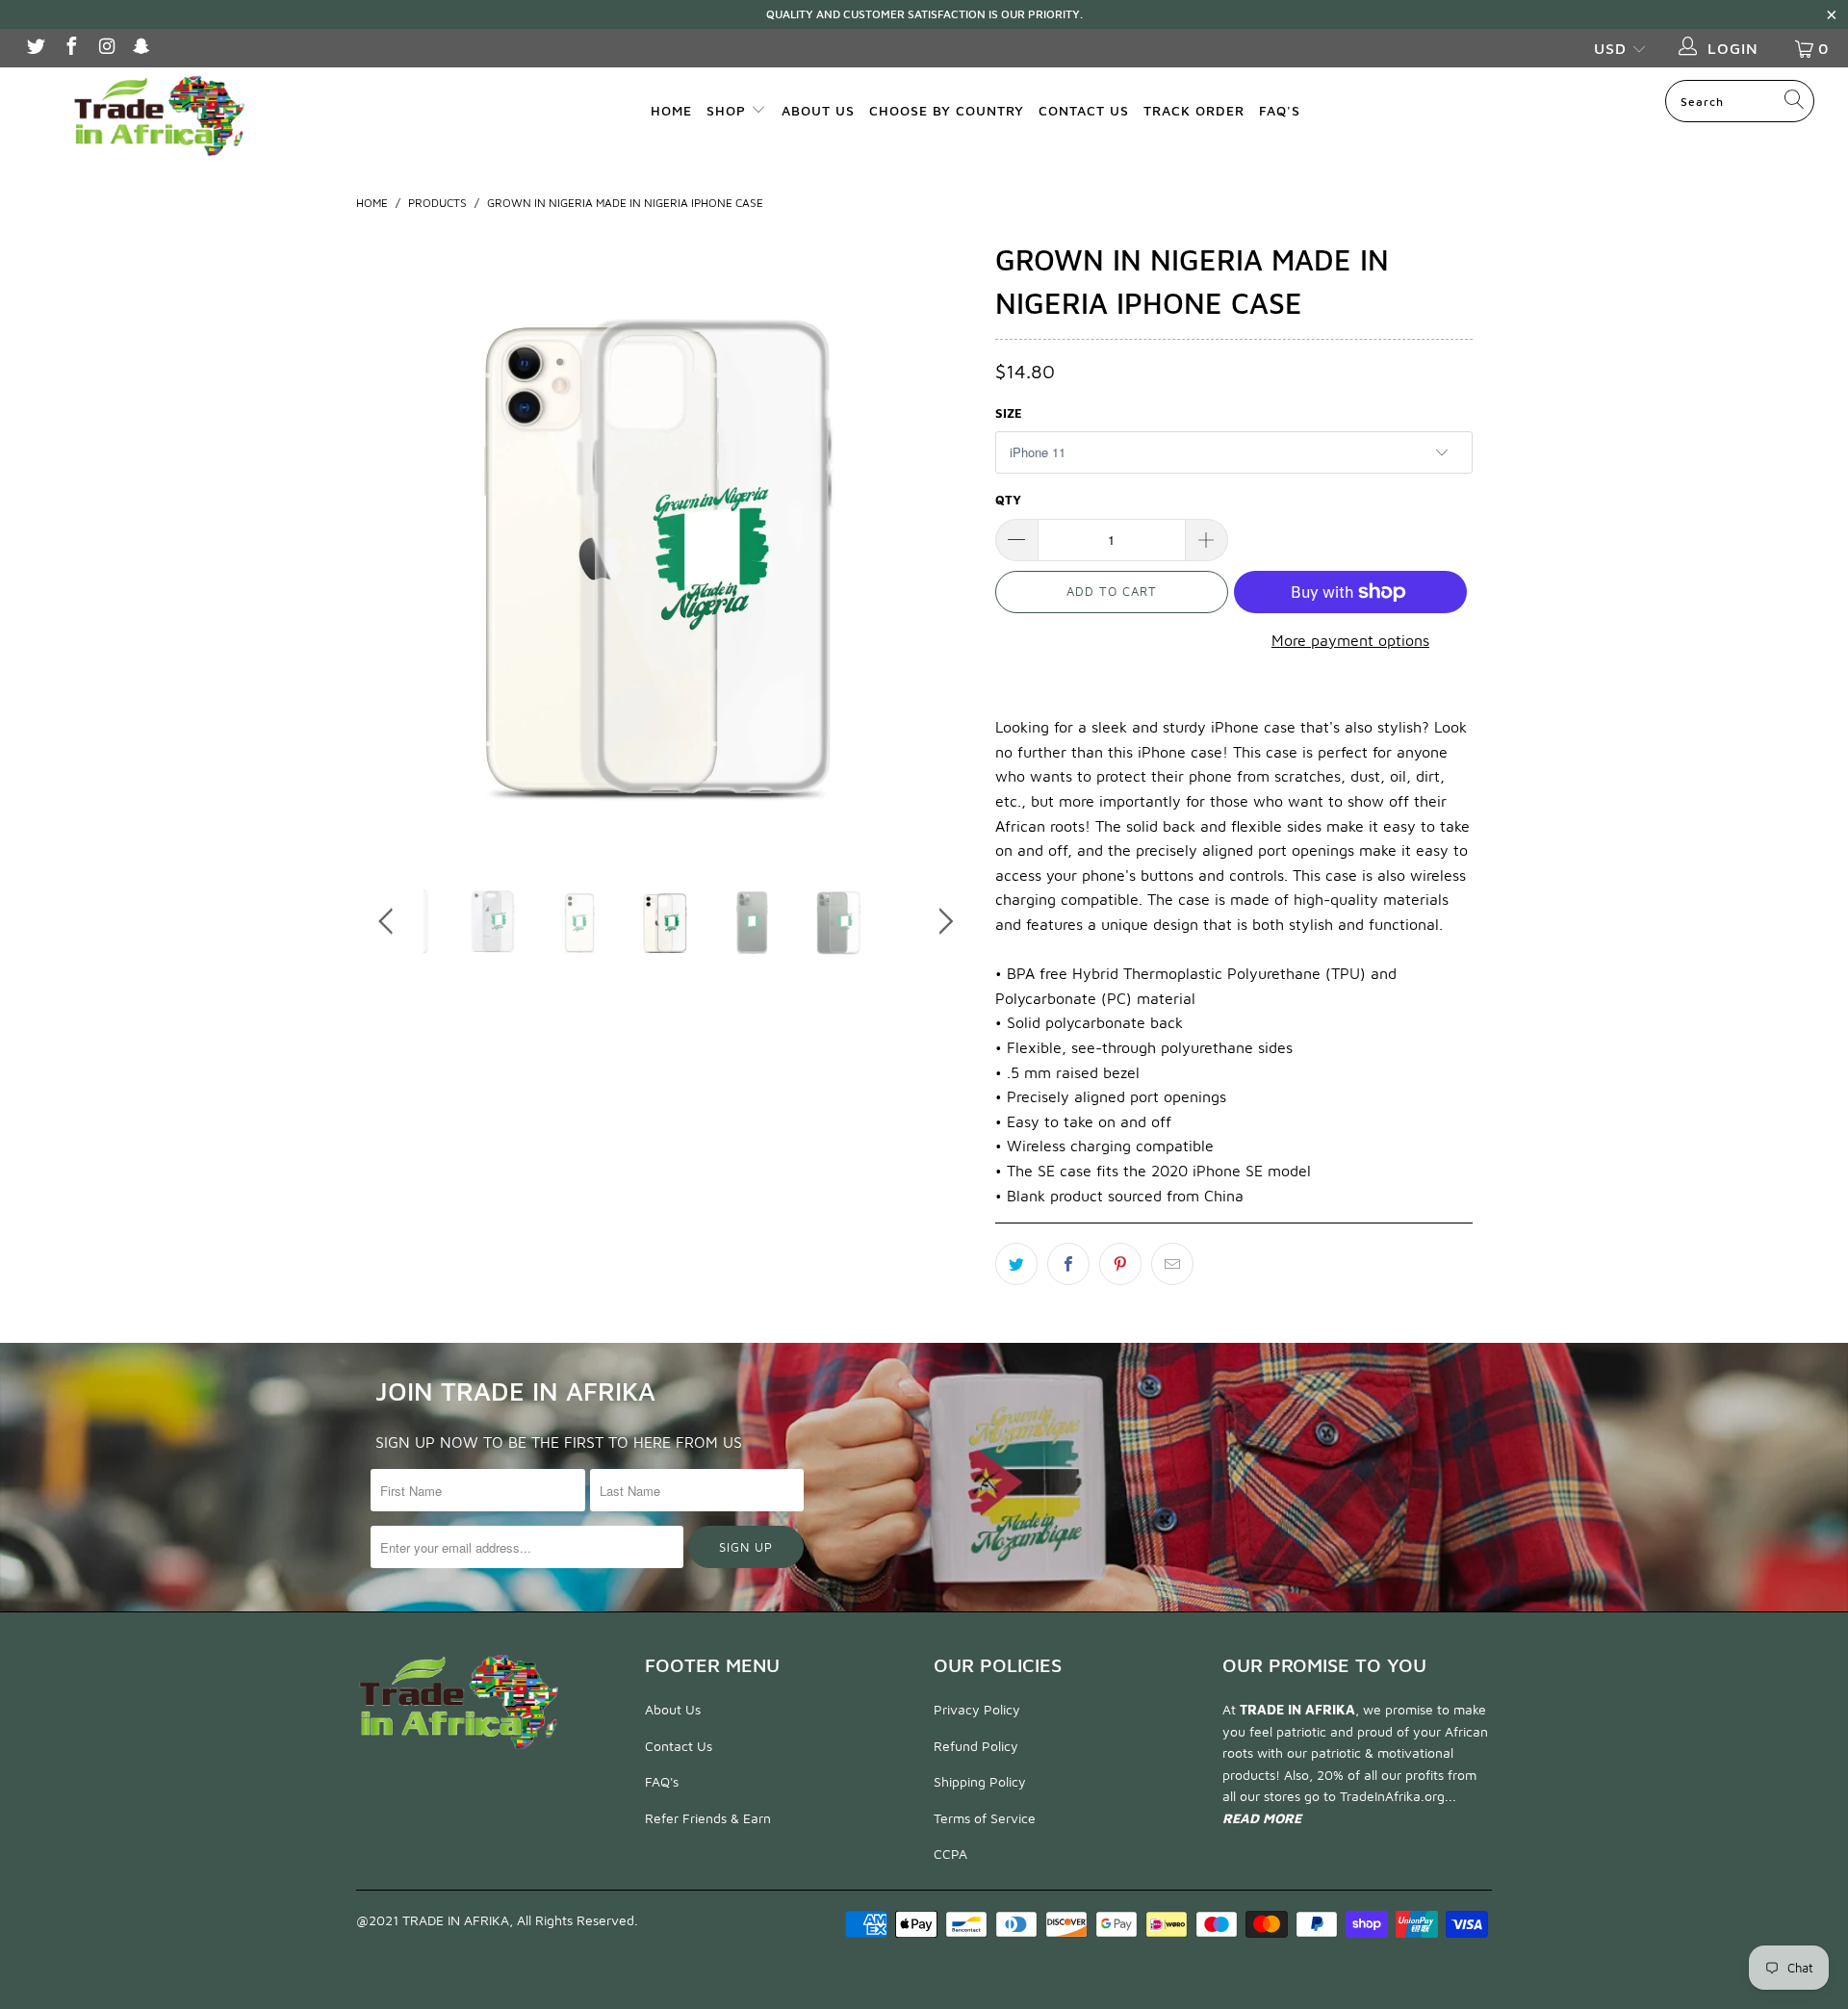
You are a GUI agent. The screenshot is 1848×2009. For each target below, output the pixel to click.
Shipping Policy (980, 1781)
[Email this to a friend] (1172, 1264)
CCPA (950, 1854)
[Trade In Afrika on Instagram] (106, 48)
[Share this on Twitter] (1016, 1264)
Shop (729, 110)
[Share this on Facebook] (1068, 1264)
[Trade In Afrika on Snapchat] (141, 48)
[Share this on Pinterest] (1120, 1264)
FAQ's (1280, 110)
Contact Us (1084, 110)
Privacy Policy (977, 1709)
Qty (1008, 500)
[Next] (943, 544)
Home (671, 110)
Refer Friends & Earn (708, 1818)
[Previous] (389, 544)
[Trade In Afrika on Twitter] (35, 48)
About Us (818, 110)
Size (1009, 413)
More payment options (1350, 640)
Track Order (1194, 110)
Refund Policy (976, 1746)
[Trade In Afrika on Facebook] (70, 48)
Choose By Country (947, 110)
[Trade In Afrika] (157, 115)
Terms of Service (985, 1818)
